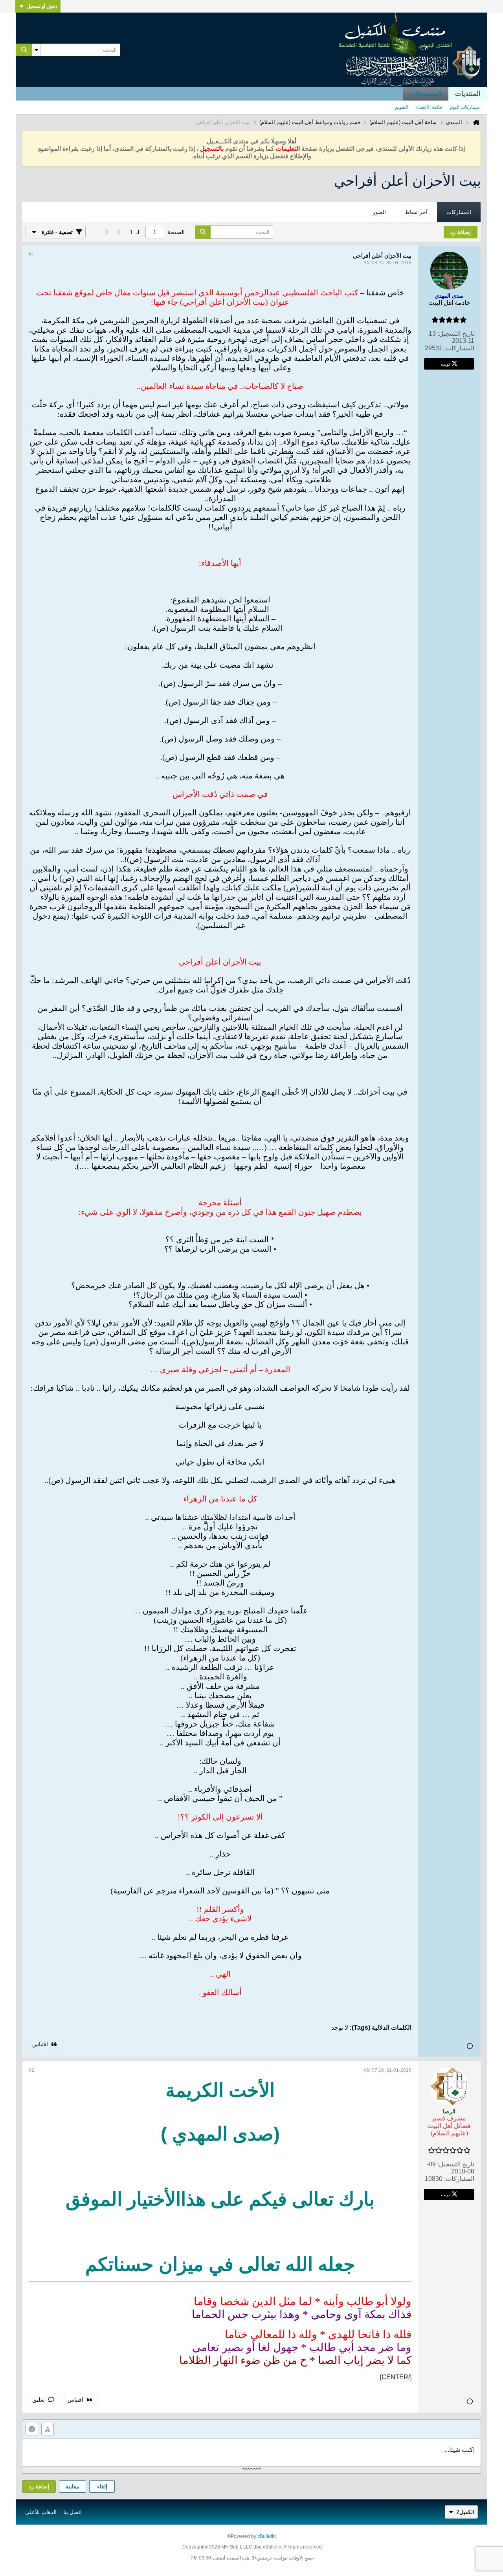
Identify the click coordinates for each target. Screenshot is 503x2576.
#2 (31, 2070)
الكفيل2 (465, 2512)
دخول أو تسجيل (42, 6)
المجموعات (426, 94)
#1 (31, 254)
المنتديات (468, 94)
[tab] (459, 212)
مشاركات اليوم (465, 107)
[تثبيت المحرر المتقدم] (48, 2429)
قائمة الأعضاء (429, 107)
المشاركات (459, 212)
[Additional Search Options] (36, 50)
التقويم (402, 107)
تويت (445, 364)
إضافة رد (39, 2486)
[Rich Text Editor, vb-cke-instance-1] (251, 2453)
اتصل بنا (73, 2512)
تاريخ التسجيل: (456, 334)
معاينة (73, 2486)
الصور (379, 212)
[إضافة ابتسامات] (32, 2429)
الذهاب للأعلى (41, 2512)
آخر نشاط (416, 212)
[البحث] (24, 50)
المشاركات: (459, 348)
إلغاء (102, 2486)
